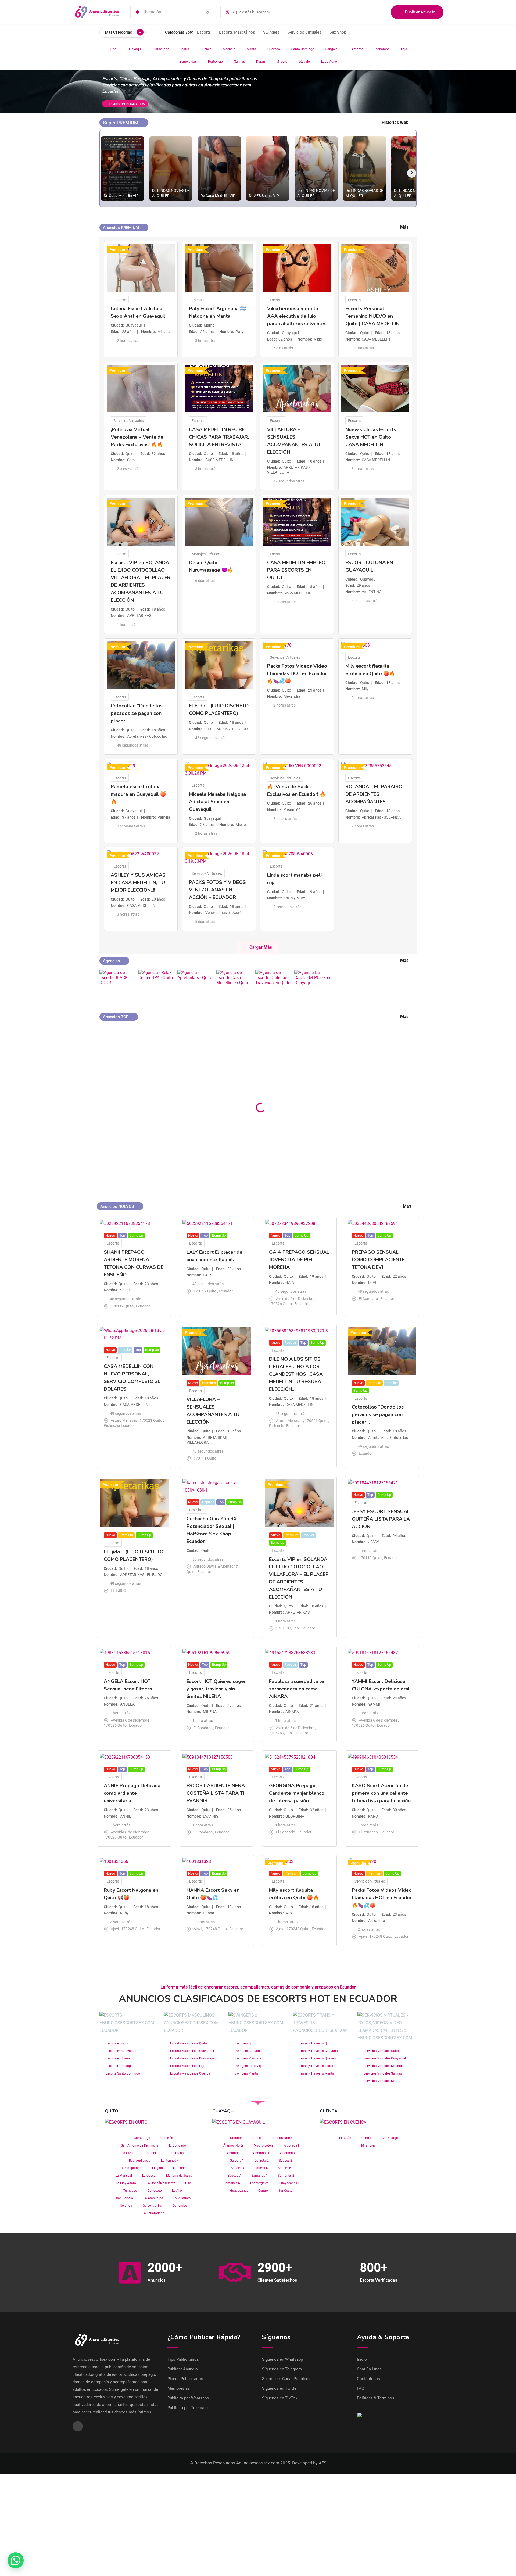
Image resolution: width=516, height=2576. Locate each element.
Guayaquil (135, 49)
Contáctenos (368, 2379)
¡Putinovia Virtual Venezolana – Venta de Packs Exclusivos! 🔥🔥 (137, 437)
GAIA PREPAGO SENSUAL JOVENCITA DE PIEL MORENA (296, 1064)
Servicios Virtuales (304, 32)
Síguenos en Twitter (280, 2388)
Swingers (271, 32)
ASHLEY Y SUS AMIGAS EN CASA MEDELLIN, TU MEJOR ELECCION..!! (138, 883)
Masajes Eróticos (206, 554)
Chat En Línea (369, 2369)
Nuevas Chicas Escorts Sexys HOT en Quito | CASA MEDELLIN (371, 437)
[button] (16, 2560)
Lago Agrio (329, 62)
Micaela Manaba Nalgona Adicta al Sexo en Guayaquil (217, 802)
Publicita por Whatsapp (188, 2398)
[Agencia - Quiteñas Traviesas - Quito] (274, 983)
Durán (261, 62)
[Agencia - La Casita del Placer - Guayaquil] (313, 983)
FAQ (361, 2388)
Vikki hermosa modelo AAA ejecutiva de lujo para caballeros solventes (297, 316)
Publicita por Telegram (188, 2408)
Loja (404, 49)
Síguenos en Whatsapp (282, 2359)
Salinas (239, 62)
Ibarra (185, 49)
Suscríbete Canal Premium (286, 2379)
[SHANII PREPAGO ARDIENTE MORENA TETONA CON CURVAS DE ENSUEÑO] (137, 1030)
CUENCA (329, 2111)
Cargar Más (261, 947)
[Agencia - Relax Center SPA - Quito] (157, 983)
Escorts (204, 32)
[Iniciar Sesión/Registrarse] (384, 12)
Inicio (362, 2359)
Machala (229, 49)
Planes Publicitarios (185, 2379)
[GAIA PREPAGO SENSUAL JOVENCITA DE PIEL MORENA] (298, 1030)
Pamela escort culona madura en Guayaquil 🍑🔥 (138, 794)
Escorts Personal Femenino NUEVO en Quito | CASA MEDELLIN (372, 316)
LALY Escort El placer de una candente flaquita (214, 1061)
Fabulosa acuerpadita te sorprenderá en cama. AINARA (297, 1689)
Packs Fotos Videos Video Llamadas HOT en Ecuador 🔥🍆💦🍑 (297, 673)
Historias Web (395, 122)
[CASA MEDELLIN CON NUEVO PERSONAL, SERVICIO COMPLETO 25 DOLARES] (379, 1034)
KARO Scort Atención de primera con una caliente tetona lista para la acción (381, 1793)
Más (404, 227)
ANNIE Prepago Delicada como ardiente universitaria (132, 1793)
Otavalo (304, 62)
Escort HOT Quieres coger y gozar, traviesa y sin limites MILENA (216, 1689)
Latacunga (162, 49)
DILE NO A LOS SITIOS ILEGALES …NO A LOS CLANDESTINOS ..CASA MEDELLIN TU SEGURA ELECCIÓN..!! (296, 1374)
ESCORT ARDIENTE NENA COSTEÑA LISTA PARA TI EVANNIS (216, 1793)
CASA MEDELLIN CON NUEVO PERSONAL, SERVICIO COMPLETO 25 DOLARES (375, 1075)
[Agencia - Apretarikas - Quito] (196, 983)
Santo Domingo (303, 49)
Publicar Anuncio (420, 12)
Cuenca (206, 49)
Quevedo (274, 49)
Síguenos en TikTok (280, 2398)
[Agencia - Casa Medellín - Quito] (235, 983)
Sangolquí (333, 49)
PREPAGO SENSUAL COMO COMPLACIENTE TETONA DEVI (378, 1260)
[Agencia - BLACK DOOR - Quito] (118, 983)
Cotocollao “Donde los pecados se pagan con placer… (137, 713)
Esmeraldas (188, 62)
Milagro (282, 62)
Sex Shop (338, 32)
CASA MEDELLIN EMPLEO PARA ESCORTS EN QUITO (296, 570)
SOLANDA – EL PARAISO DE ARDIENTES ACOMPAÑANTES (374, 794)
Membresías (179, 2388)
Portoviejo (215, 62)
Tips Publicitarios (183, 2359)
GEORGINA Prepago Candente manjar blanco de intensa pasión (297, 1793)
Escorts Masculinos (237, 32)
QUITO (112, 2111)
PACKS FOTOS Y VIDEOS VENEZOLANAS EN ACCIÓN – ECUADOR (217, 890)
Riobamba (382, 49)
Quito (112, 49)
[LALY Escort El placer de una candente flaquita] (218, 1030)
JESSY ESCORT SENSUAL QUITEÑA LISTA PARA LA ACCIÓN (381, 1519)
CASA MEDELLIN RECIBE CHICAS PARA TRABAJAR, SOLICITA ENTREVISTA (219, 437)
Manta (251, 49)
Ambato (357, 49)
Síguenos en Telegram (282, 2369)
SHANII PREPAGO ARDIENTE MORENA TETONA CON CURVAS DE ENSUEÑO (135, 1067)
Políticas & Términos (376, 2398)
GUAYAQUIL (225, 2111)
